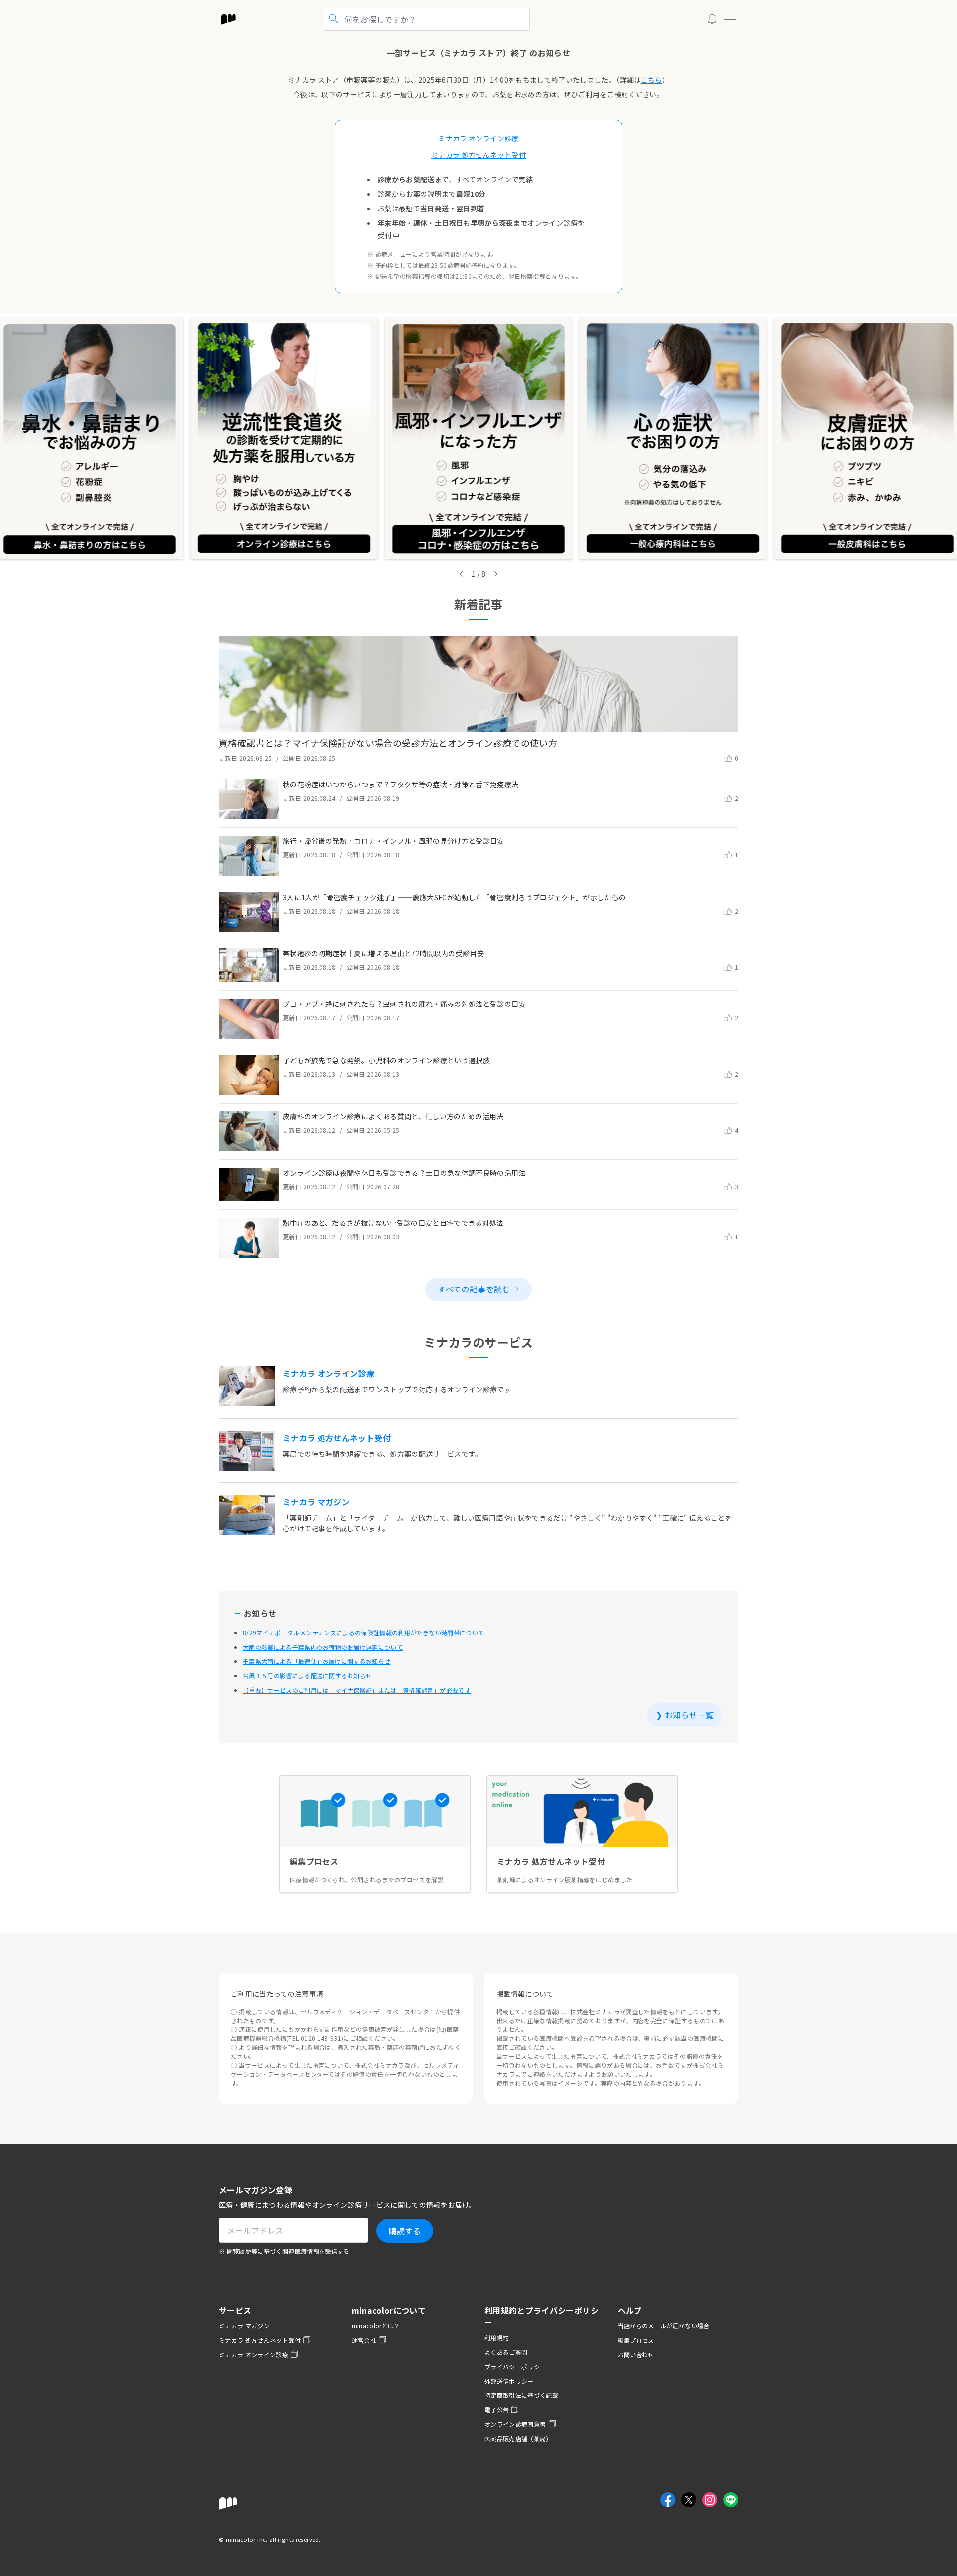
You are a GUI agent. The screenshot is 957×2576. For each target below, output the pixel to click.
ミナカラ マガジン (244, 2325)
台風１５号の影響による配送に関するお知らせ (307, 1676)
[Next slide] (496, 574)
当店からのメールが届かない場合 (664, 2325)
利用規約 (497, 2337)
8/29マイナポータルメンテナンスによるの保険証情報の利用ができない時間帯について (363, 1632)
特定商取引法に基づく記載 (521, 2395)
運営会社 (364, 2340)
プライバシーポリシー (515, 2366)
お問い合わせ (636, 2354)
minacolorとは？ (376, 2325)
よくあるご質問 (506, 2352)
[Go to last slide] (461, 574)
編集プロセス (636, 2340)
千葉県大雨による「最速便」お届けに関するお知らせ (317, 1661)
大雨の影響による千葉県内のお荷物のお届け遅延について (323, 1647)
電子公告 (497, 2410)
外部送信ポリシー (509, 2381)
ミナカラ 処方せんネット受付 (260, 2340)
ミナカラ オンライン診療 (253, 2354)
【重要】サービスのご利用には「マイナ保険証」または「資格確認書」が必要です (357, 1690)
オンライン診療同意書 (515, 2424)
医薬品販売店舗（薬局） (518, 2439)
